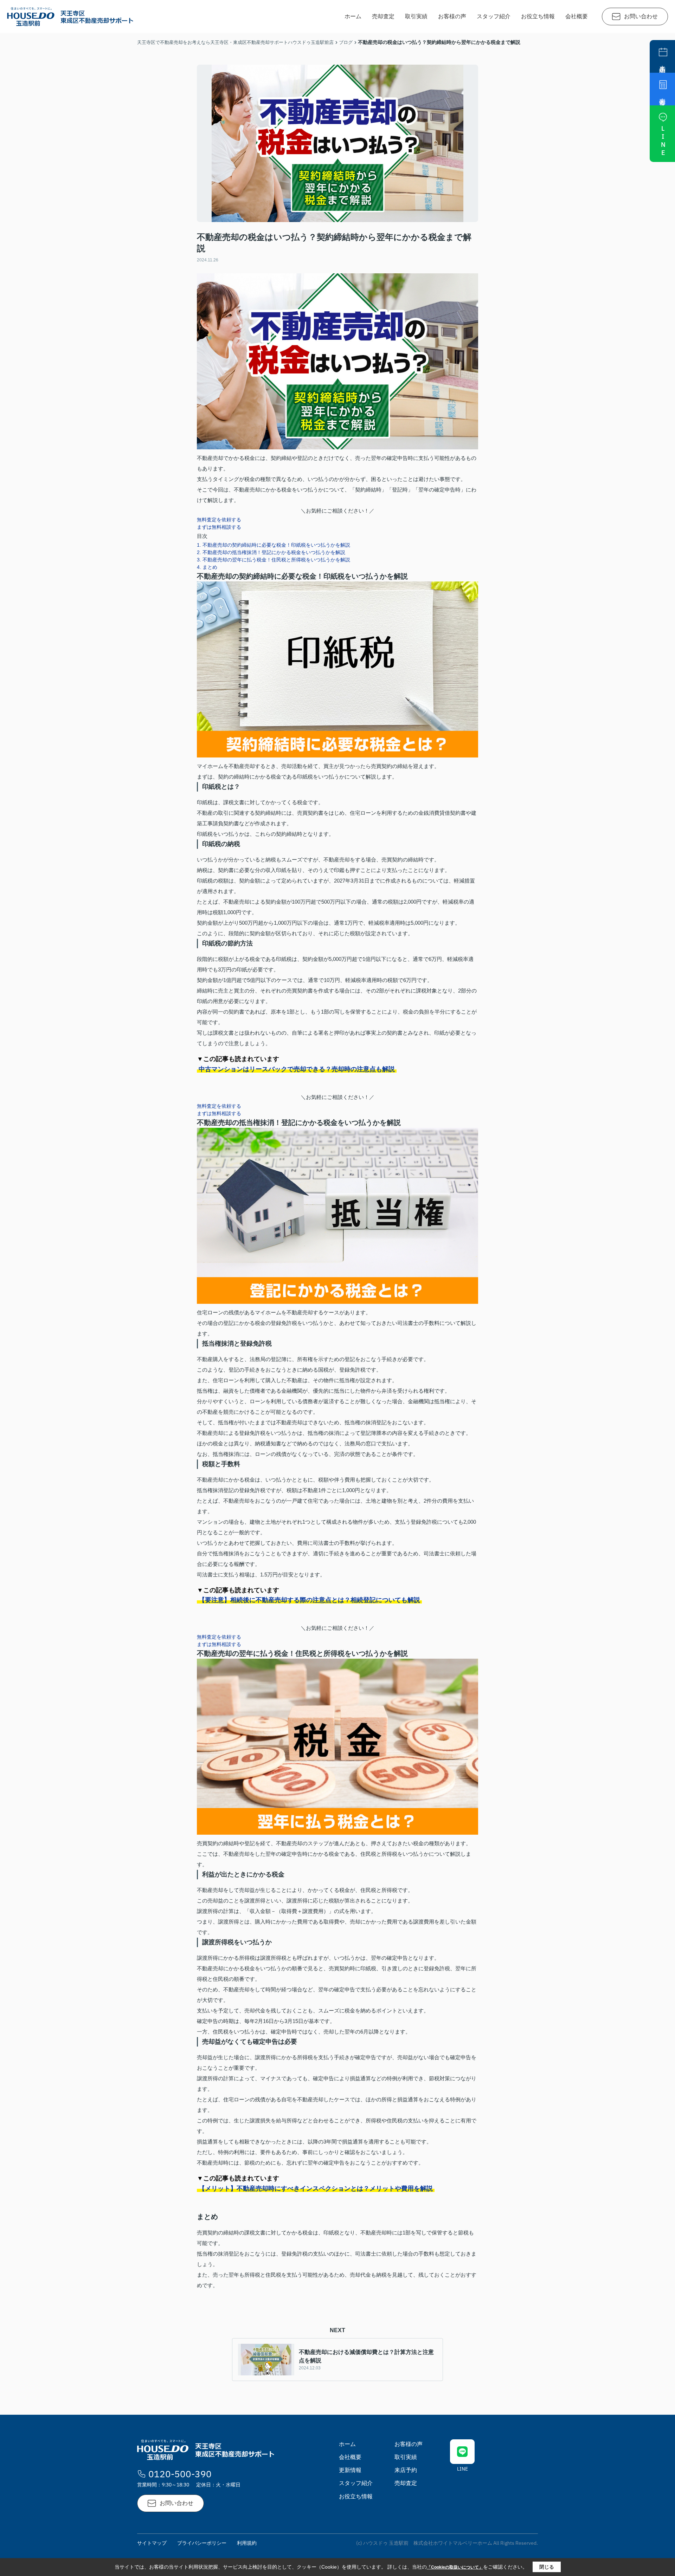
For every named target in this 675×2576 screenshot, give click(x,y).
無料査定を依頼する (219, 520)
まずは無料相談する (219, 527)
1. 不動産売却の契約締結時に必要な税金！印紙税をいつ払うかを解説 (274, 545)
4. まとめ (207, 567)
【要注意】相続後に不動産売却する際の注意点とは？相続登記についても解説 (309, 1600)
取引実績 (416, 16)
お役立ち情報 (538, 16)
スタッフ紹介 (494, 16)
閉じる (547, 2567)
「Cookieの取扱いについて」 (455, 2567)
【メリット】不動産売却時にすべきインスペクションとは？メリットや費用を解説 (316, 2188)
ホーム (353, 16)
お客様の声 (452, 16)
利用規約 (247, 2543)
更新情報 (350, 2470)
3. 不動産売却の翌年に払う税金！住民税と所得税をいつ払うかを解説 (274, 560)
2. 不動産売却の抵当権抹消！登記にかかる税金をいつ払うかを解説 (271, 552)
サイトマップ (152, 2543)
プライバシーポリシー (202, 2543)
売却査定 (383, 16)
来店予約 (406, 2470)
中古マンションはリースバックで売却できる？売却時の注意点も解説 (297, 1069)
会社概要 (577, 16)
